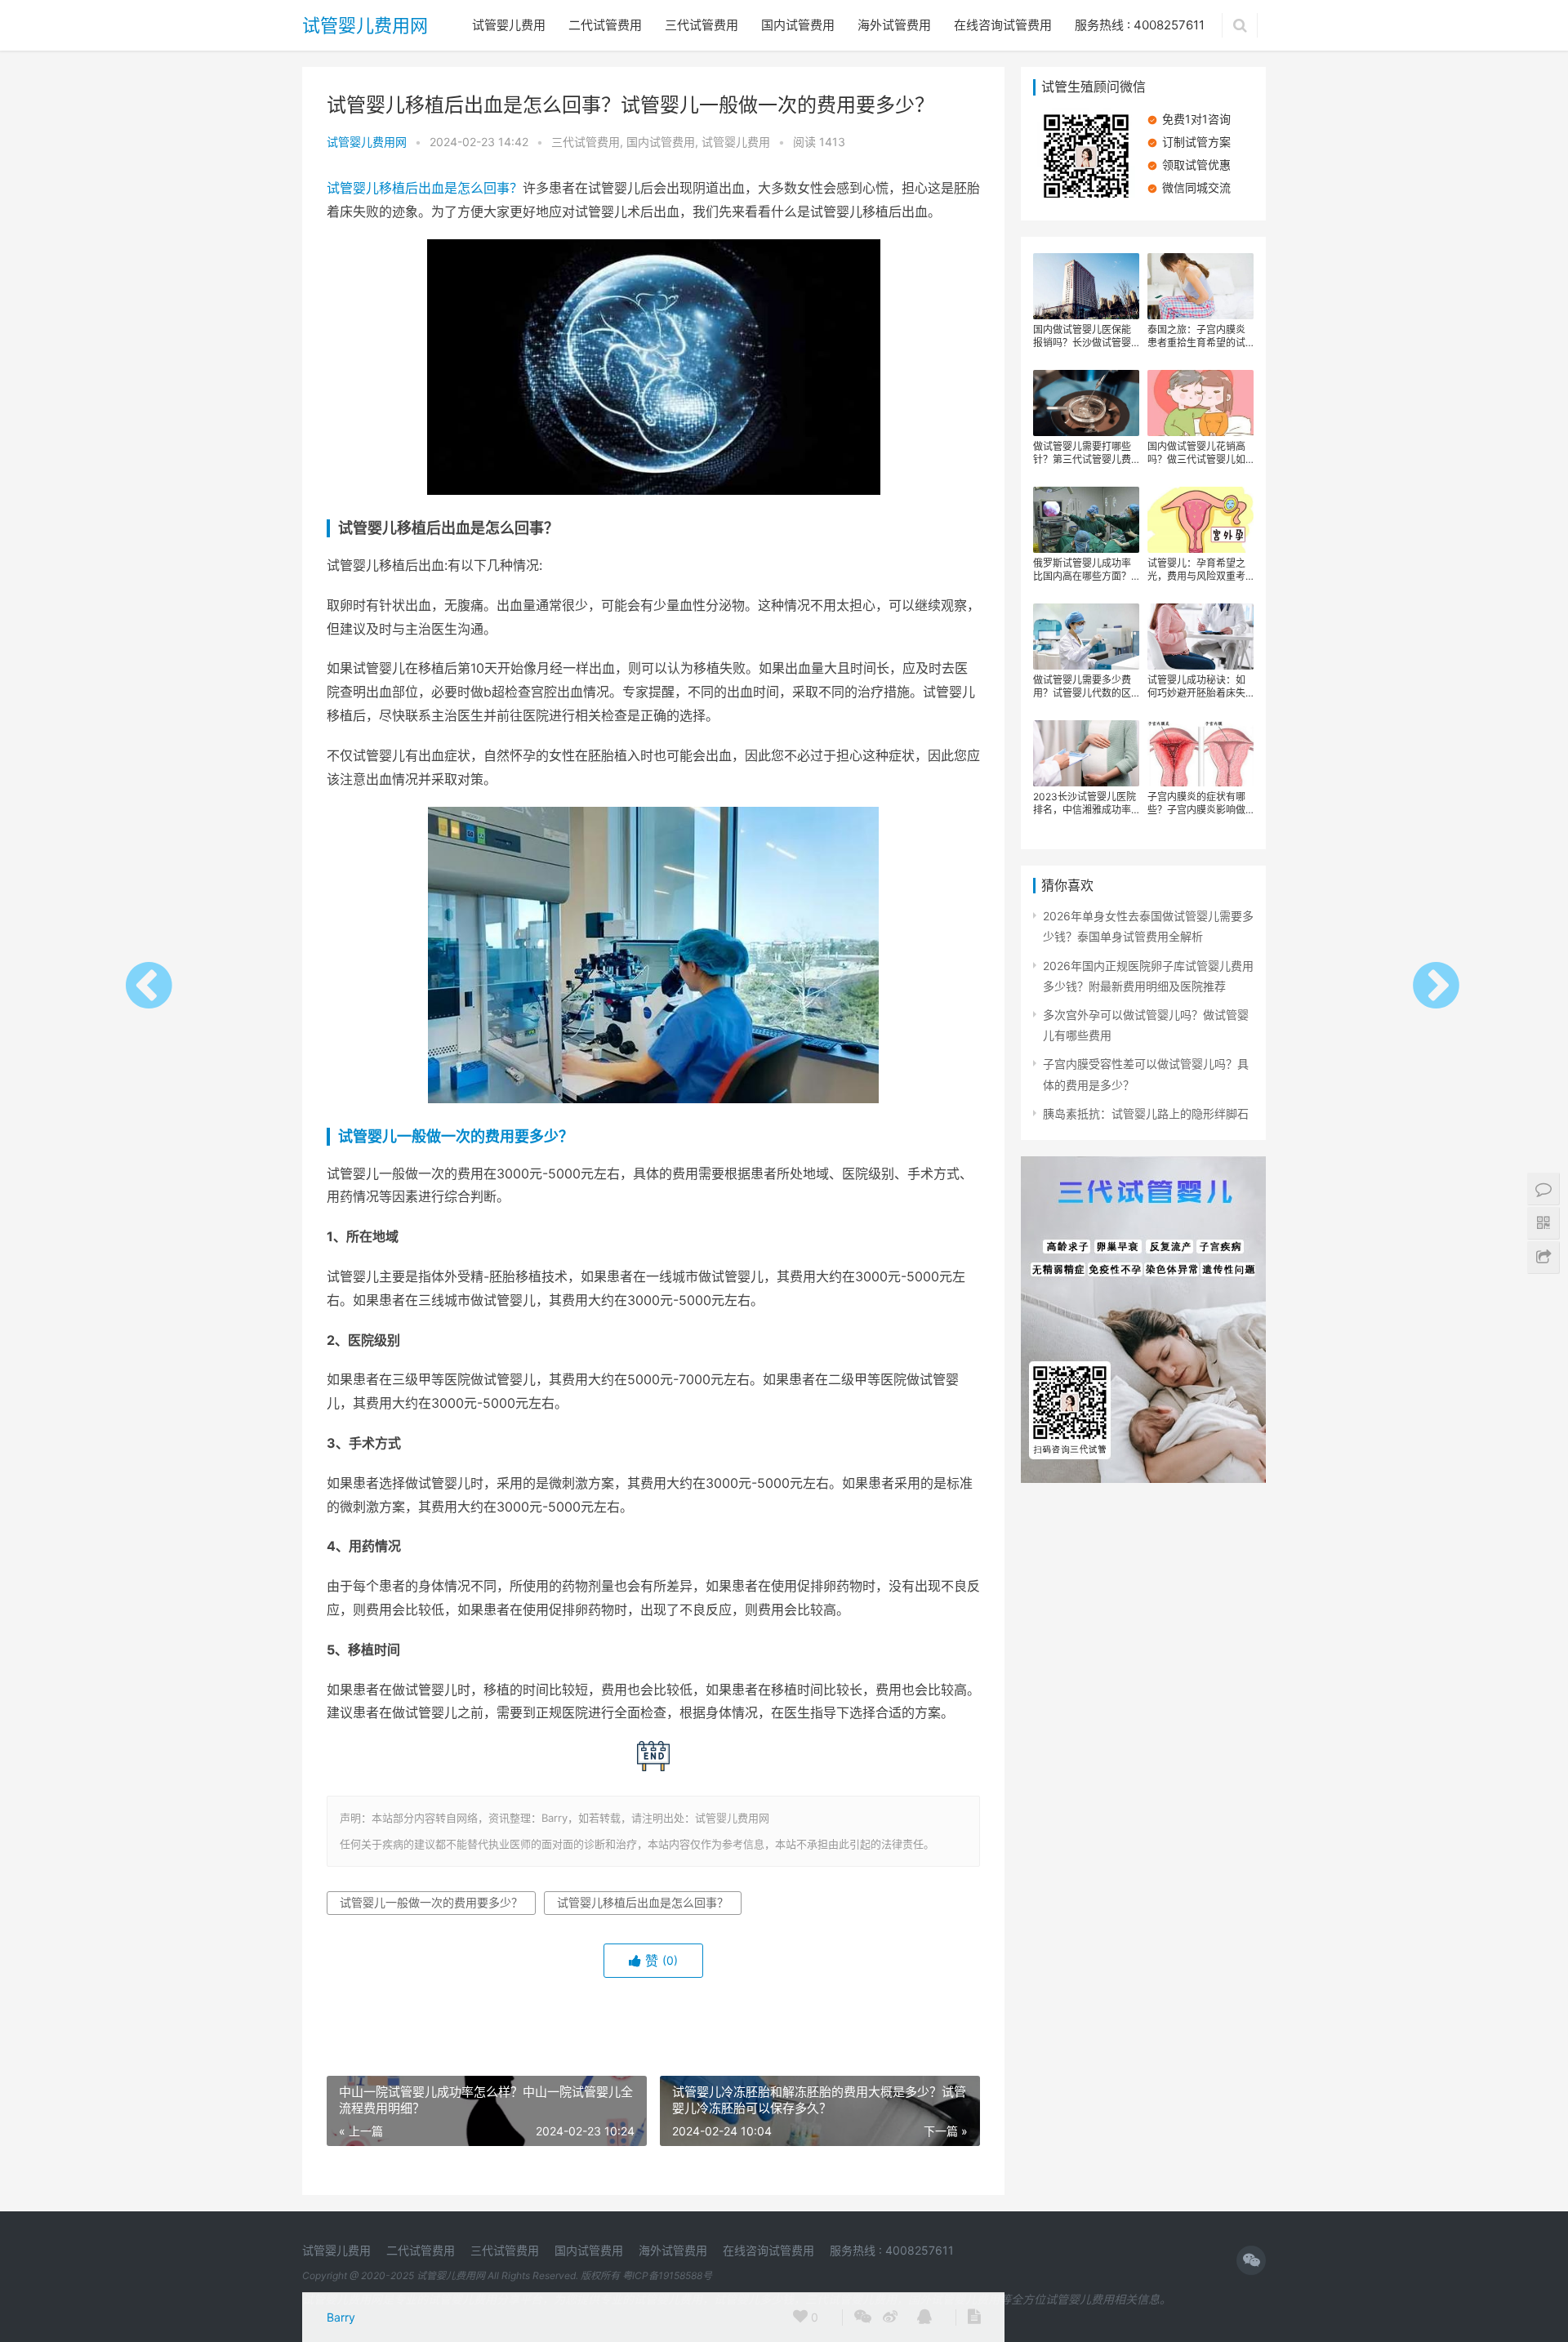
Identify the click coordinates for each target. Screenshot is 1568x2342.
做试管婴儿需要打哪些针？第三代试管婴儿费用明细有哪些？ (1082, 453)
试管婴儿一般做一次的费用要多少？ (456, 1136)
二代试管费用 (605, 25)
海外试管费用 (894, 25)
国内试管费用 (798, 25)
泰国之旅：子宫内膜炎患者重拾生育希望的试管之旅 (1196, 336)
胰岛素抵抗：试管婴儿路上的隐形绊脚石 (1146, 1113)
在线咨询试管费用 (1003, 25)
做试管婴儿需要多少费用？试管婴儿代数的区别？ (1082, 687)
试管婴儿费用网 (365, 25)
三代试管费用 (702, 25)
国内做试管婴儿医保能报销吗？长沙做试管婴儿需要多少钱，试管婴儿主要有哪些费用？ (1082, 336)
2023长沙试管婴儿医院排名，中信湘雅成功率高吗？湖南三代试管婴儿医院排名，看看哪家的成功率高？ (1085, 804)
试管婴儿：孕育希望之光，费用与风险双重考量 (1196, 570)
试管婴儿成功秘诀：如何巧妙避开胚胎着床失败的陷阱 (1196, 687)
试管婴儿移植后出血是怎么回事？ (425, 188)
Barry (341, 2317)
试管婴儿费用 (509, 25)
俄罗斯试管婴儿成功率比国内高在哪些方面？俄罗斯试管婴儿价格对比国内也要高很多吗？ (1082, 570)
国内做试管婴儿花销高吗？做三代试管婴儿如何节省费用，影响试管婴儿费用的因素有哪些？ (1196, 453)
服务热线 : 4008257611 (1140, 25)
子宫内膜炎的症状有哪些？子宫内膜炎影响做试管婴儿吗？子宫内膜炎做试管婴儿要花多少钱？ (1196, 804)
